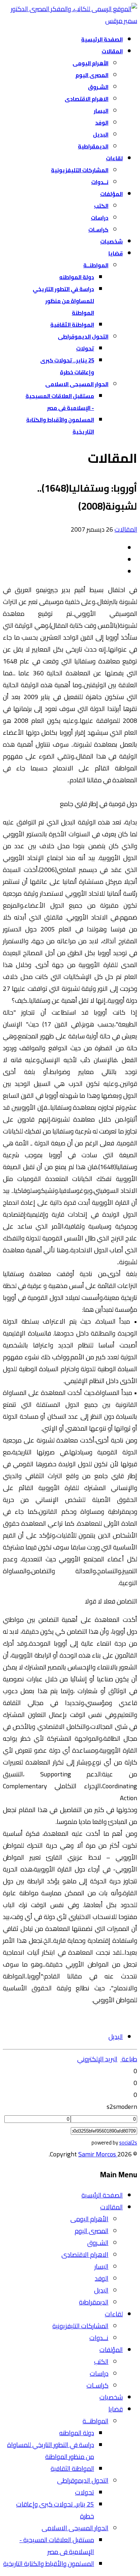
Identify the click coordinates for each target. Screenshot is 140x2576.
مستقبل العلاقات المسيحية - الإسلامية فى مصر (57, 2546)
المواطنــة (96, 265)
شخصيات (111, 241)
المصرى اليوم (92, 75)
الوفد (102, 123)
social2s (128, 2143)
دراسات (100, 218)
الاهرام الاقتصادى (87, 99)
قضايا (116, 253)
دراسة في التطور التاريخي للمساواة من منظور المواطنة (63, 301)
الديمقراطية (93, 146)
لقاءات (114, 158)
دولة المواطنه (77, 277)
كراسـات (98, 230)
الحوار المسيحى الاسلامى (77, 384)
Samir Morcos (98, 2154)
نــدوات (100, 182)
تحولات (85, 348)
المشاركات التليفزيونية (80, 170)
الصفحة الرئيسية (102, 39)
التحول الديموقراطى (83, 337)
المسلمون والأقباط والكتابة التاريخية (49, 2564)
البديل (101, 135)
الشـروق (98, 87)
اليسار (101, 111)
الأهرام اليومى (90, 63)
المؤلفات (111, 194)
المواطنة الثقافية (72, 325)
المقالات (112, 51)
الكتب (101, 206)
